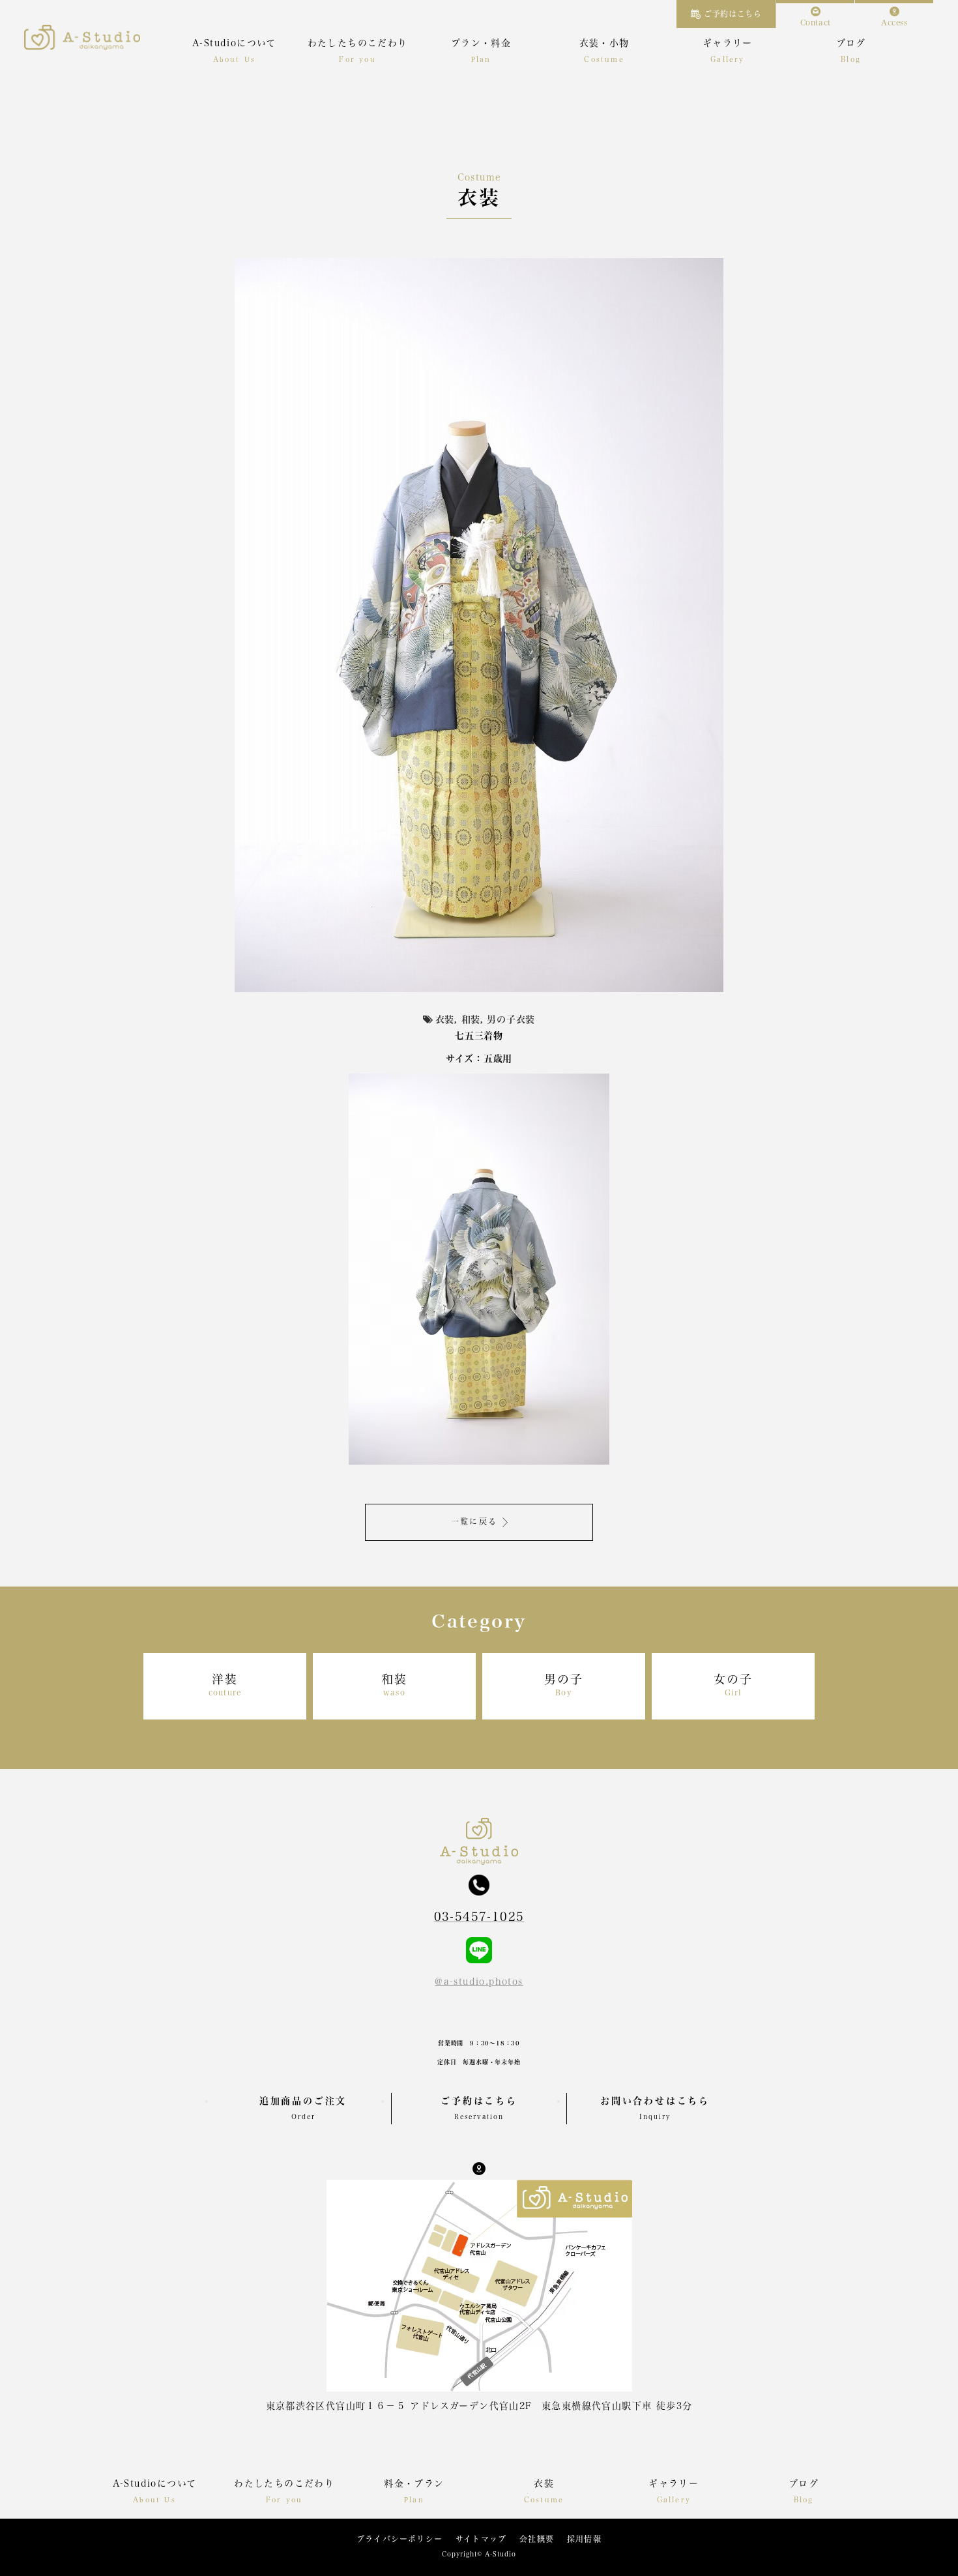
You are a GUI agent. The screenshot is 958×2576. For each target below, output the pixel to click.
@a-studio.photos (479, 1982)
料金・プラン (414, 2483)
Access (894, 22)
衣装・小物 (604, 43)
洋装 (225, 1685)
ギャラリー (728, 43)
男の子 (563, 1685)
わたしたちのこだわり (358, 43)
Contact (816, 22)
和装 (394, 1685)
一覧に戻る (474, 1521)
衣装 (544, 2483)
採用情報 (584, 2539)
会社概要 (537, 2539)
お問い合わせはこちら (655, 2108)
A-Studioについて (234, 43)
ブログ (851, 43)
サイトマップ (481, 2539)
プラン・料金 (481, 43)
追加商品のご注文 (303, 2108)
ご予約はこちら (733, 14)
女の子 (733, 1685)
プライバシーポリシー (399, 2539)
